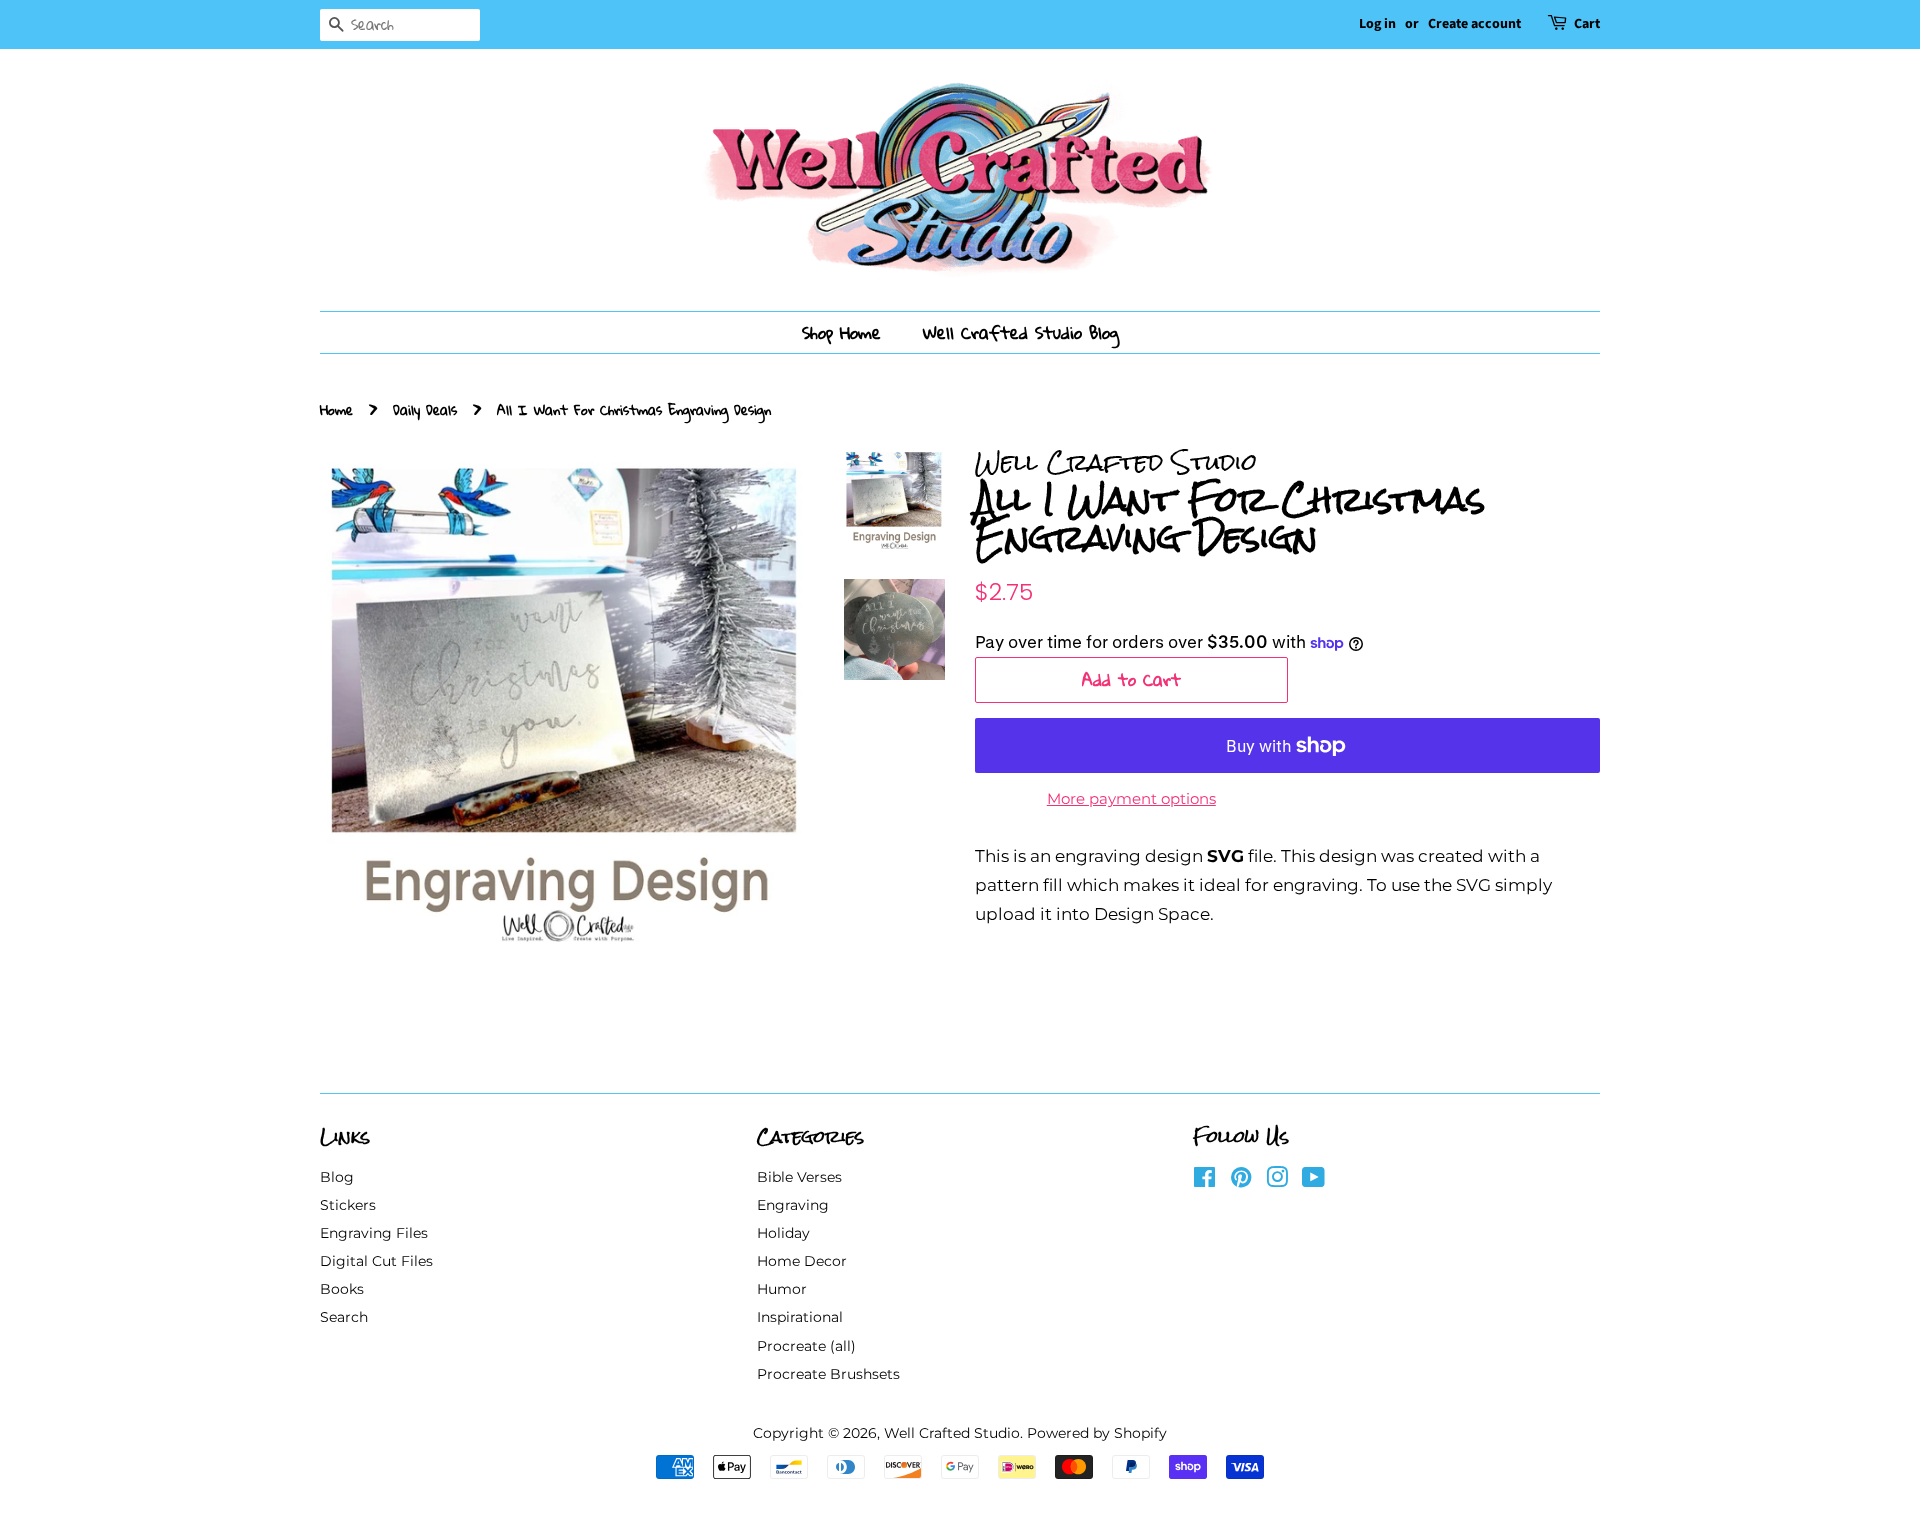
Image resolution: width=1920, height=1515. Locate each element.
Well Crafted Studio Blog (1021, 332)
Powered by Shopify (1097, 1433)
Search (344, 1317)
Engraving (793, 1205)
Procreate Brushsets (828, 1374)
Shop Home (841, 332)
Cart (1587, 24)
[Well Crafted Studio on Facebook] (1204, 1181)
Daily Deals (425, 409)
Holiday (783, 1233)
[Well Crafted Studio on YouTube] (1313, 1181)
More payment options (1131, 798)
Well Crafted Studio (952, 1433)
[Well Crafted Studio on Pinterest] (1241, 1181)
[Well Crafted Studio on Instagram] (1277, 1181)
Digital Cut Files (376, 1261)
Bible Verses (799, 1177)
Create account (1474, 24)
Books (342, 1289)
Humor (782, 1289)
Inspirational (800, 1317)
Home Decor (802, 1261)
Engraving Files (374, 1233)
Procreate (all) (806, 1346)
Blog (337, 1177)
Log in (1377, 24)
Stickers (348, 1205)
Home (336, 409)
